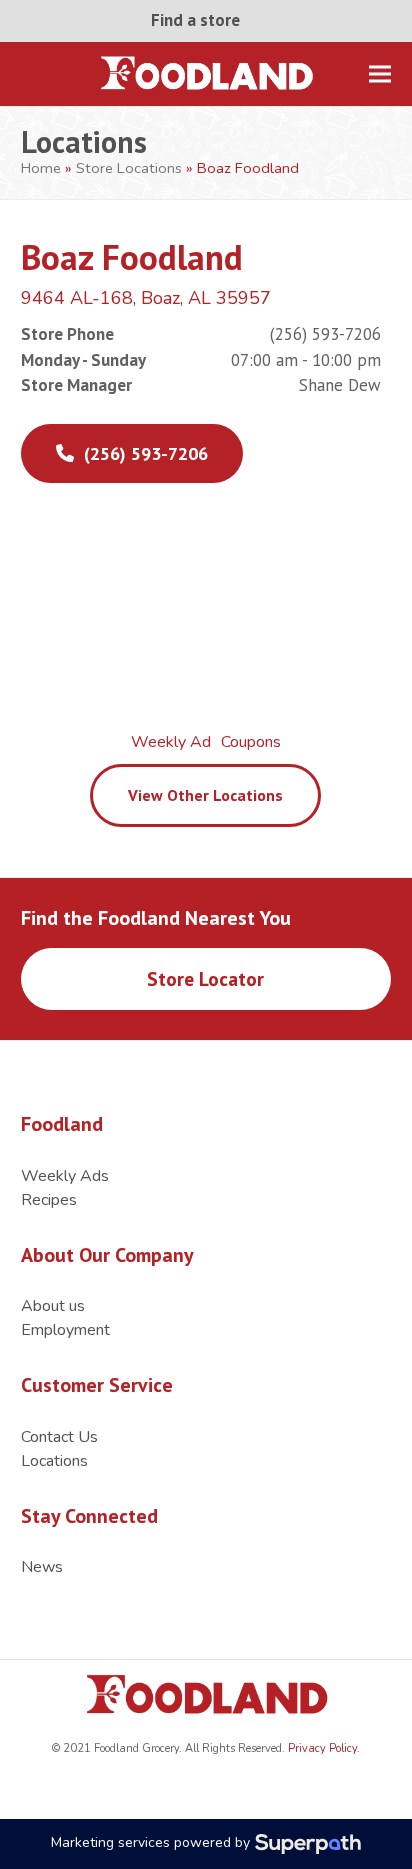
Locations (54, 1461)
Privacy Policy (321, 1748)
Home (41, 168)
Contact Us (59, 1437)
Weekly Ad (171, 742)
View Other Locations (205, 795)
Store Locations (129, 168)
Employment (65, 1330)
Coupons (251, 742)
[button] (380, 73)
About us (53, 1306)
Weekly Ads (65, 1176)
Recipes (49, 1200)
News (42, 1567)
